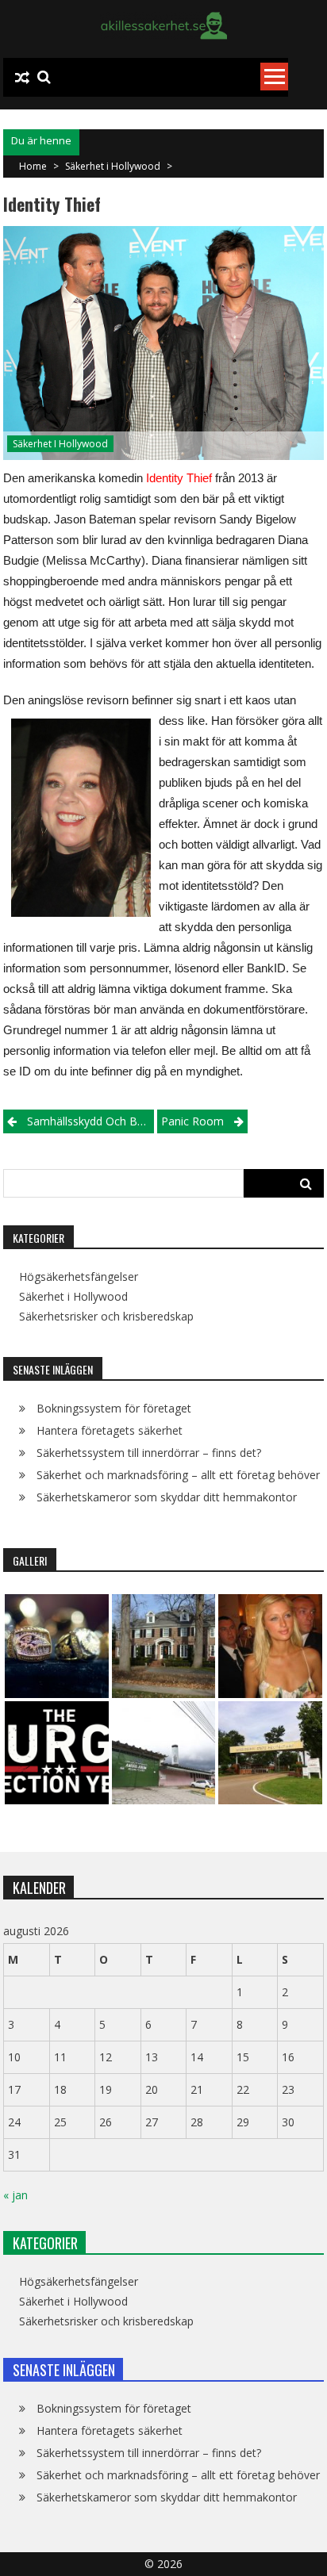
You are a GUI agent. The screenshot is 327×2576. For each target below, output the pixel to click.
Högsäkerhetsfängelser (79, 1277)
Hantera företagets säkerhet (110, 1430)
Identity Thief (179, 478)
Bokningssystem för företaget (114, 1408)
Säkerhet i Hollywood (113, 166)
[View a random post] (22, 78)
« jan (15, 2195)
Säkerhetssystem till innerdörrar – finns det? (149, 1453)
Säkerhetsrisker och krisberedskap (106, 1317)
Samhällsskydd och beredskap (90, 1121)
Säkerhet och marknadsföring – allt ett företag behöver (178, 1475)
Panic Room (192, 1121)
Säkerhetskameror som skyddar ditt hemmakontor (167, 1497)
